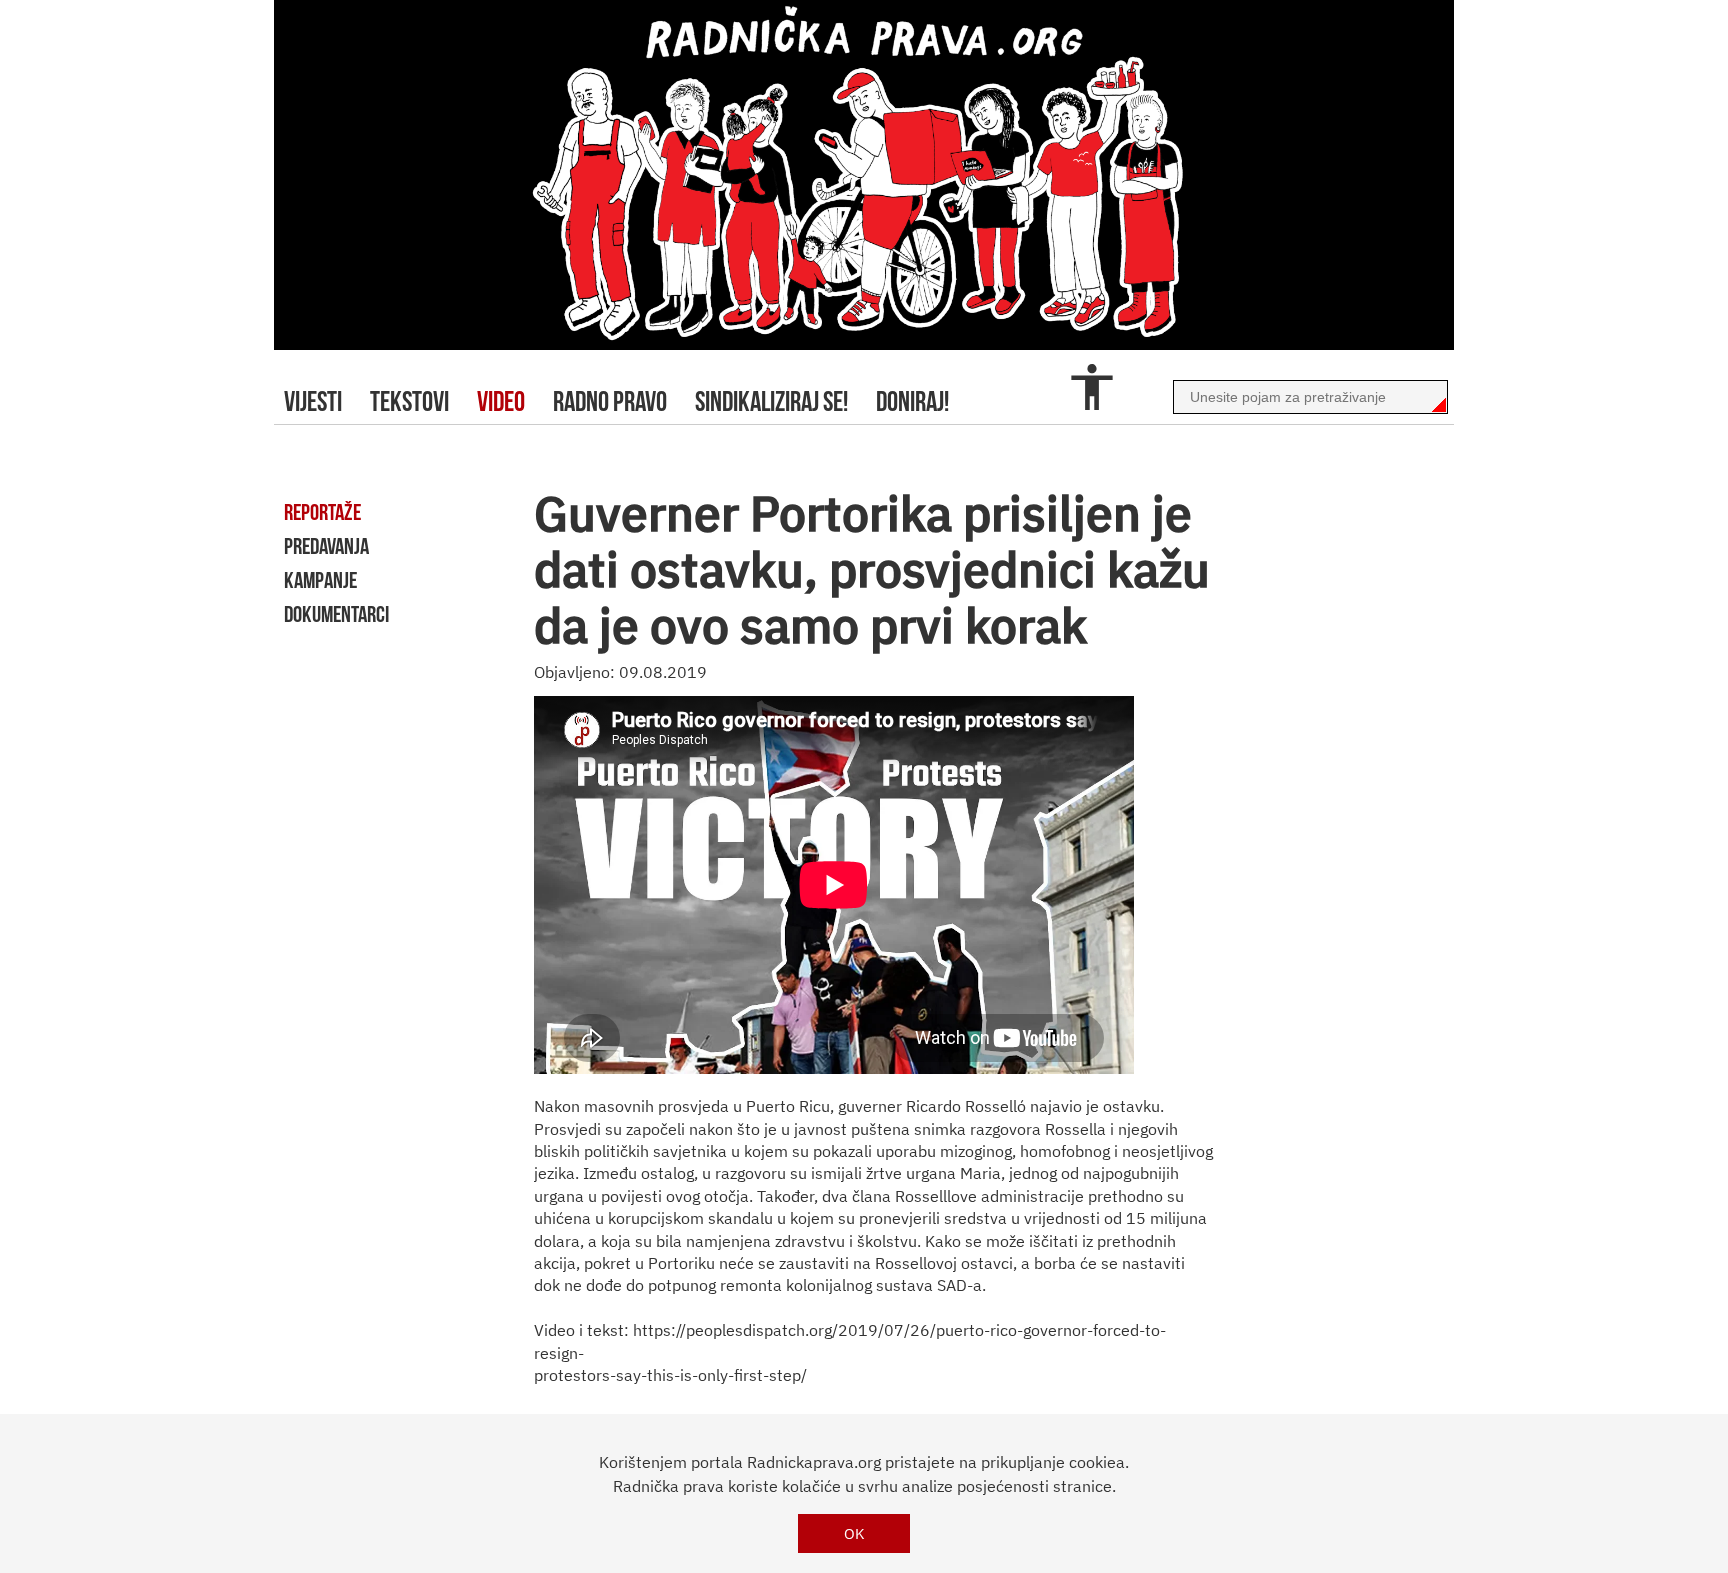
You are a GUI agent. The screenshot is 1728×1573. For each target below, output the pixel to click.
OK (854, 1533)
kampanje (320, 580)
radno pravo (610, 401)
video (501, 401)
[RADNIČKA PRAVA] (864, 175)
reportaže (322, 512)
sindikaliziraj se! (771, 401)
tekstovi (409, 401)
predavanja (326, 546)
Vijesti (313, 401)
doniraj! (912, 401)
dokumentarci (336, 614)
